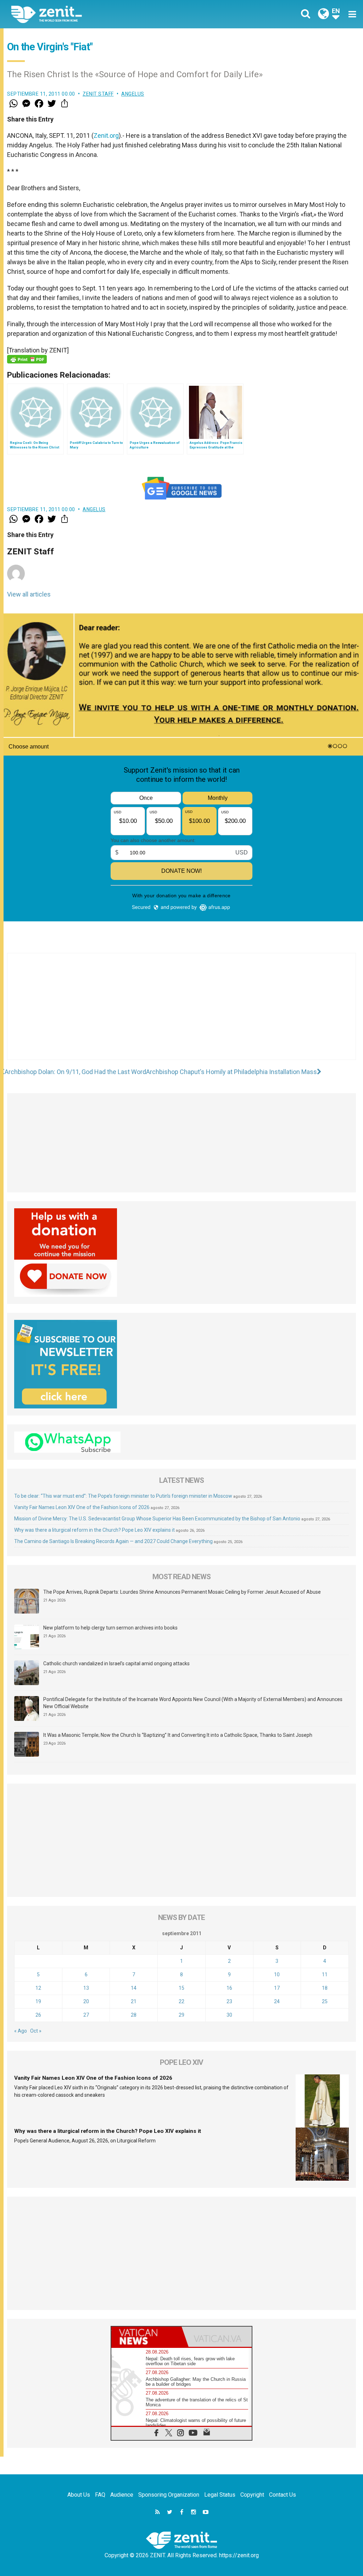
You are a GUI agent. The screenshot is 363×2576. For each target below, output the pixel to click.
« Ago (21, 2031)
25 (325, 2001)
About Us (79, 2495)
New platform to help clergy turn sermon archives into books (110, 1628)
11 (325, 1975)
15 (181, 1988)
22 (181, 2001)
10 (277, 1975)
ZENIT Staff (98, 94)
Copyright (252, 2495)
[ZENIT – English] (102, 14)
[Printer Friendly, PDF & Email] (27, 359)
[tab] (146, 2337)
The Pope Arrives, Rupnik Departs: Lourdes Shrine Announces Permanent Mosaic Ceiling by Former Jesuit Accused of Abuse (182, 1592)
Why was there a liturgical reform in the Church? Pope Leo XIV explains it (94, 1530)
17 (277, 1988)
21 (134, 2001)
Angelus (133, 94)
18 (325, 1988)
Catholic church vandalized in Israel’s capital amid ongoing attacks (116, 1663)
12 (38, 1988)
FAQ (100, 2495)
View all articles (29, 594)
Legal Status (220, 2495)
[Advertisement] (181, 1013)
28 (134, 2015)
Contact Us (283, 2495)
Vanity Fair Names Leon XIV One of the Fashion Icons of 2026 (82, 1507)
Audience (122, 2495)
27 (86, 2015)
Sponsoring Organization (169, 2495)
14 (134, 1988)
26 (38, 2015)
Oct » (36, 2031)
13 (86, 1988)
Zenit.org (106, 135)
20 (86, 2001)
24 (277, 2001)
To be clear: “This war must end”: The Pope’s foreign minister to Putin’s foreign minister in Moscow (123, 1496)
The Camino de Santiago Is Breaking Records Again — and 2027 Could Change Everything (113, 1541)
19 (38, 2001)
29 (181, 2015)
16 (229, 1988)
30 (229, 2015)
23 (229, 2001)
